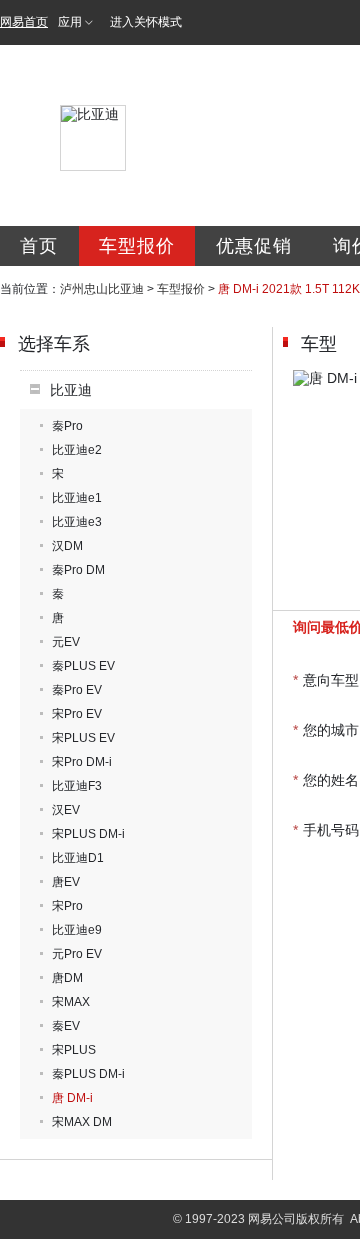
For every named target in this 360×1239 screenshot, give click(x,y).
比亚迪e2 (77, 450)
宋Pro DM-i (82, 762)
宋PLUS (74, 1050)
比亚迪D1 (78, 858)
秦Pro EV (77, 690)
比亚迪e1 (77, 498)
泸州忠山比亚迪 (102, 289)
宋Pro (67, 906)
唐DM (67, 978)
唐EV (66, 882)
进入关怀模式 (146, 22)
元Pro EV (77, 954)
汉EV (66, 810)
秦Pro (67, 426)
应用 (70, 22)
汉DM (67, 546)
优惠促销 (254, 246)
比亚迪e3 (77, 522)
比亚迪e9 (77, 930)
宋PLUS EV (83, 738)
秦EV (66, 1026)
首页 (39, 246)
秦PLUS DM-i (88, 1074)
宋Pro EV (77, 714)
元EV (66, 642)
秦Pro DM (78, 570)
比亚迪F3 (77, 786)
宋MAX (71, 1002)
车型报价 (137, 246)
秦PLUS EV (83, 666)
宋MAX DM (82, 1122)
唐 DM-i (72, 1098)
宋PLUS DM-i (88, 834)
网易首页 (24, 22)
